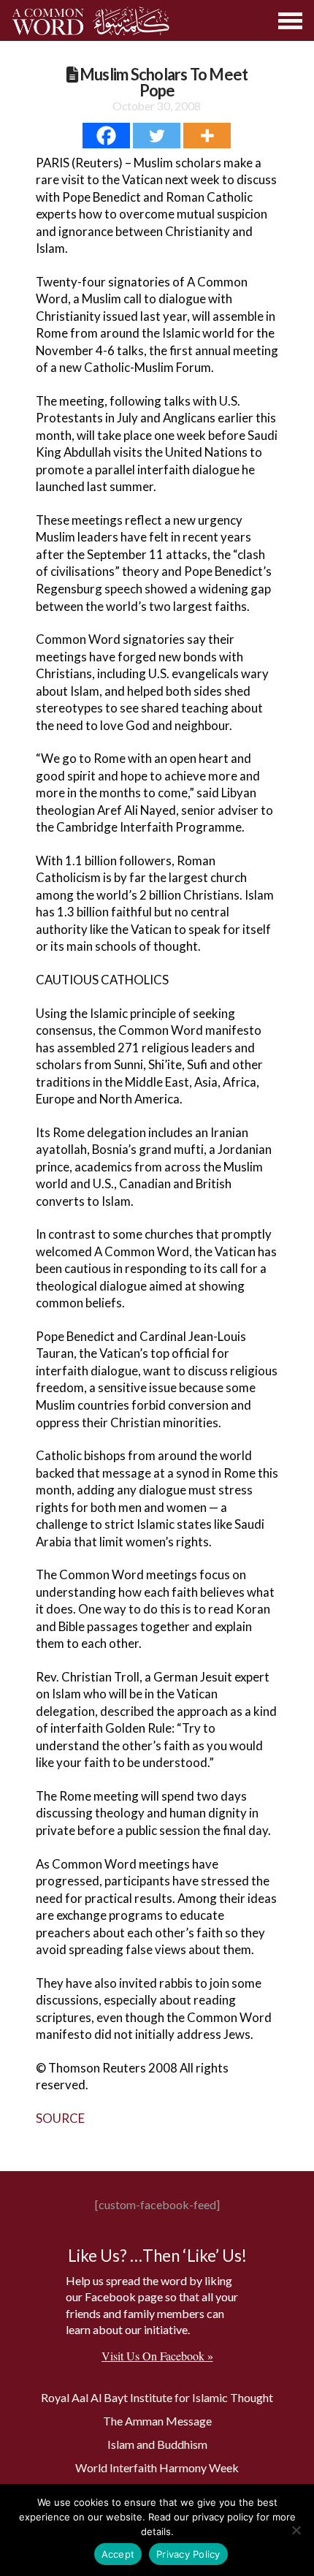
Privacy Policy (188, 2554)
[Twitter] (157, 136)
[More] (207, 136)
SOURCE (60, 2118)
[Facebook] (106, 136)
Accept (118, 2554)
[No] (296, 2530)
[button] (291, 21)
